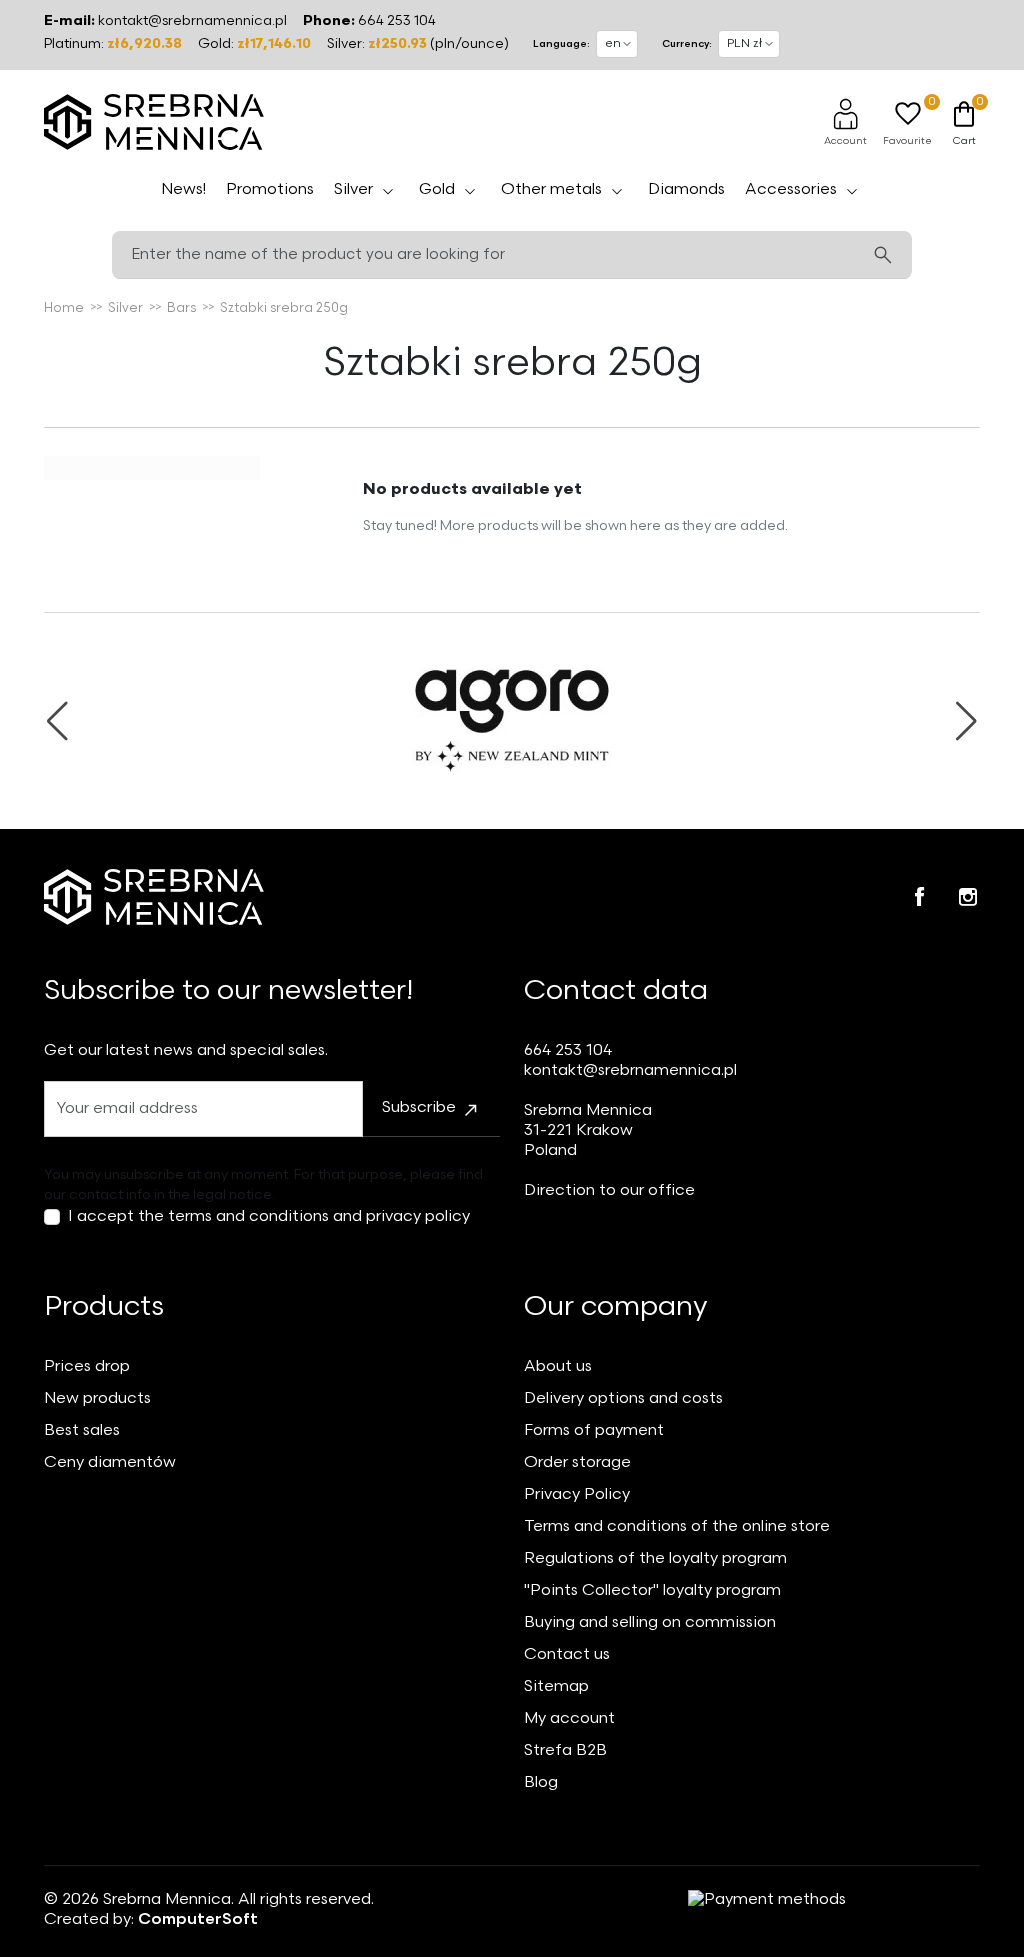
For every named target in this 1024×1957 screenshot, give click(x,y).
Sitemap (556, 1686)
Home (64, 308)
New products (97, 1398)
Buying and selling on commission (650, 1622)
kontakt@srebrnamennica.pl (192, 20)
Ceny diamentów (110, 1462)
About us (558, 1366)
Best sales (82, 1430)
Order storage (577, 1462)
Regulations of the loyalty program (655, 1558)
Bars (181, 308)
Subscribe (419, 1107)
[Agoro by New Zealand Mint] (512, 721)
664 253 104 (397, 20)
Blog (541, 1782)
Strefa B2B (565, 1750)
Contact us (567, 1654)
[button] (845, 122)
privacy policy (418, 1216)
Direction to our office (609, 1190)
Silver (125, 308)
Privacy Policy (577, 1494)
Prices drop (87, 1366)
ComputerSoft (198, 1919)
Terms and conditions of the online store (677, 1526)
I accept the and (269, 1216)
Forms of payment (594, 1430)
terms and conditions (248, 1216)
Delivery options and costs (623, 1398)
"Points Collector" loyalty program (652, 1590)
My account (569, 1718)
